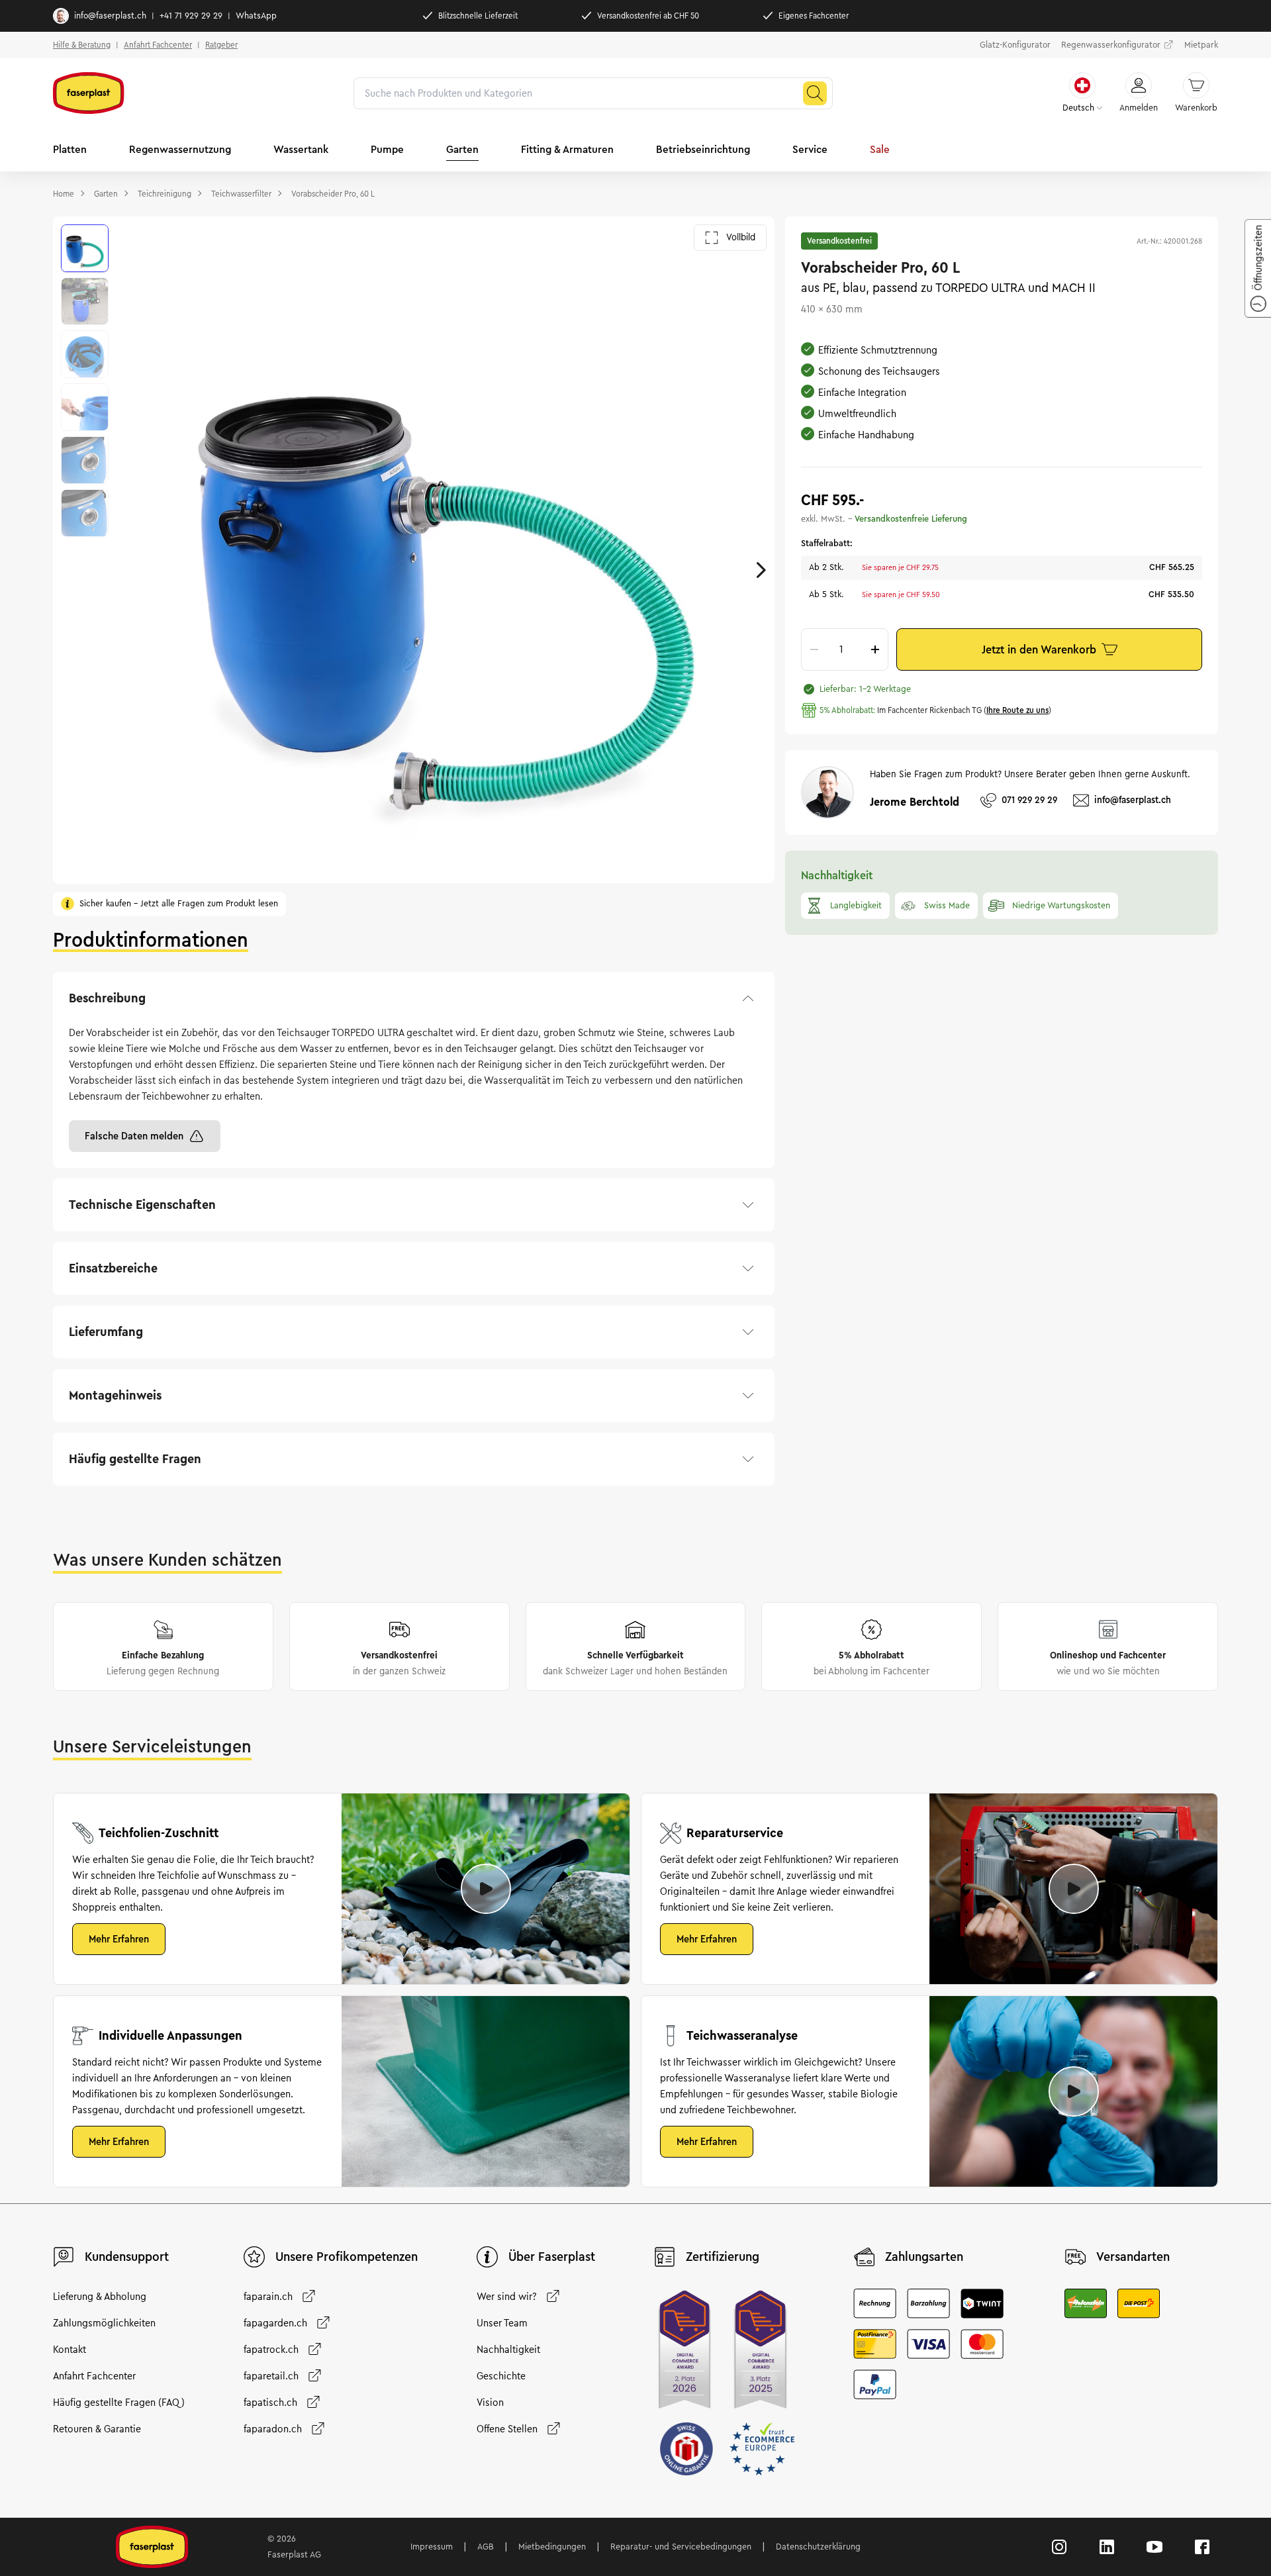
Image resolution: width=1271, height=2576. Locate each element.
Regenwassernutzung (180, 149)
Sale (880, 149)
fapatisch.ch (270, 2403)
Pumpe (387, 149)
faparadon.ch (273, 2429)
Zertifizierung (723, 2257)
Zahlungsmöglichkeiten (104, 2323)
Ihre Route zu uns (1017, 710)
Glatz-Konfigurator (1015, 45)
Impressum (432, 2547)
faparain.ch (268, 2297)
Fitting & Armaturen (567, 149)
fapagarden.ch (275, 2323)
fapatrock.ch (271, 2350)
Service (810, 149)
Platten (70, 149)
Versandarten (1133, 2257)
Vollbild (741, 237)
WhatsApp (256, 16)
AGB (486, 2547)
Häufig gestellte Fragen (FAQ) (119, 2403)
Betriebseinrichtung (703, 149)
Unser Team (502, 2323)
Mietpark (1201, 45)
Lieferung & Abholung (100, 2297)
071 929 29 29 (1029, 800)
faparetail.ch (271, 2376)
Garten (462, 149)
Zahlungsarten (924, 2257)
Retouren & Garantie (97, 2429)
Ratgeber (221, 45)
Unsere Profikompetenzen (347, 2257)
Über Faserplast (552, 2257)
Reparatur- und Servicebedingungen (681, 2547)
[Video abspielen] (486, 1889)
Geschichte (501, 2376)
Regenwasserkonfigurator (1111, 45)
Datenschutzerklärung (818, 2547)
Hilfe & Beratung (82, 45)
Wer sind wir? (507, 2297)
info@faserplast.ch (110, 16)
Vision (490, 2403)
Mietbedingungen (552, 2547)
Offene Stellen (507, 2429)
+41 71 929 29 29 (191, 16)
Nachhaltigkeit (508, 2350)
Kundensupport (127, 2257)
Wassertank (301, 149)
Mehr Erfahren (119, 1939)
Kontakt (70, 2350)
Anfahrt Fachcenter (158, 45)
